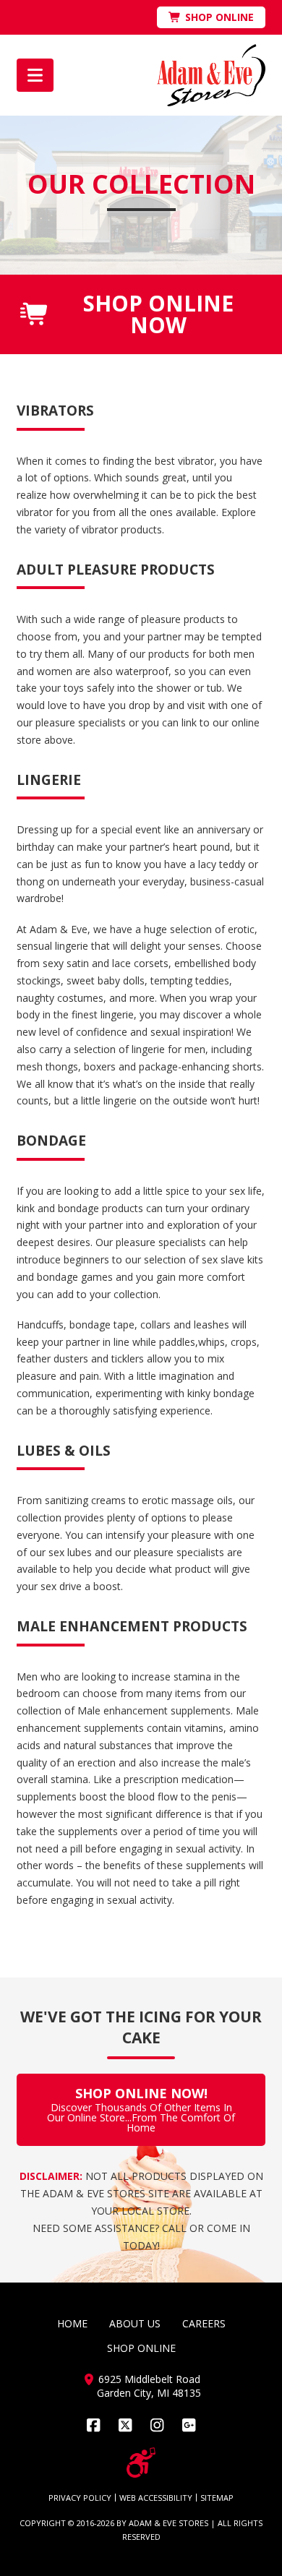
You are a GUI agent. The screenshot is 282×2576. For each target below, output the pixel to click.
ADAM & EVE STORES (168, 2523)
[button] (35, 75)
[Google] (189, 2425)
